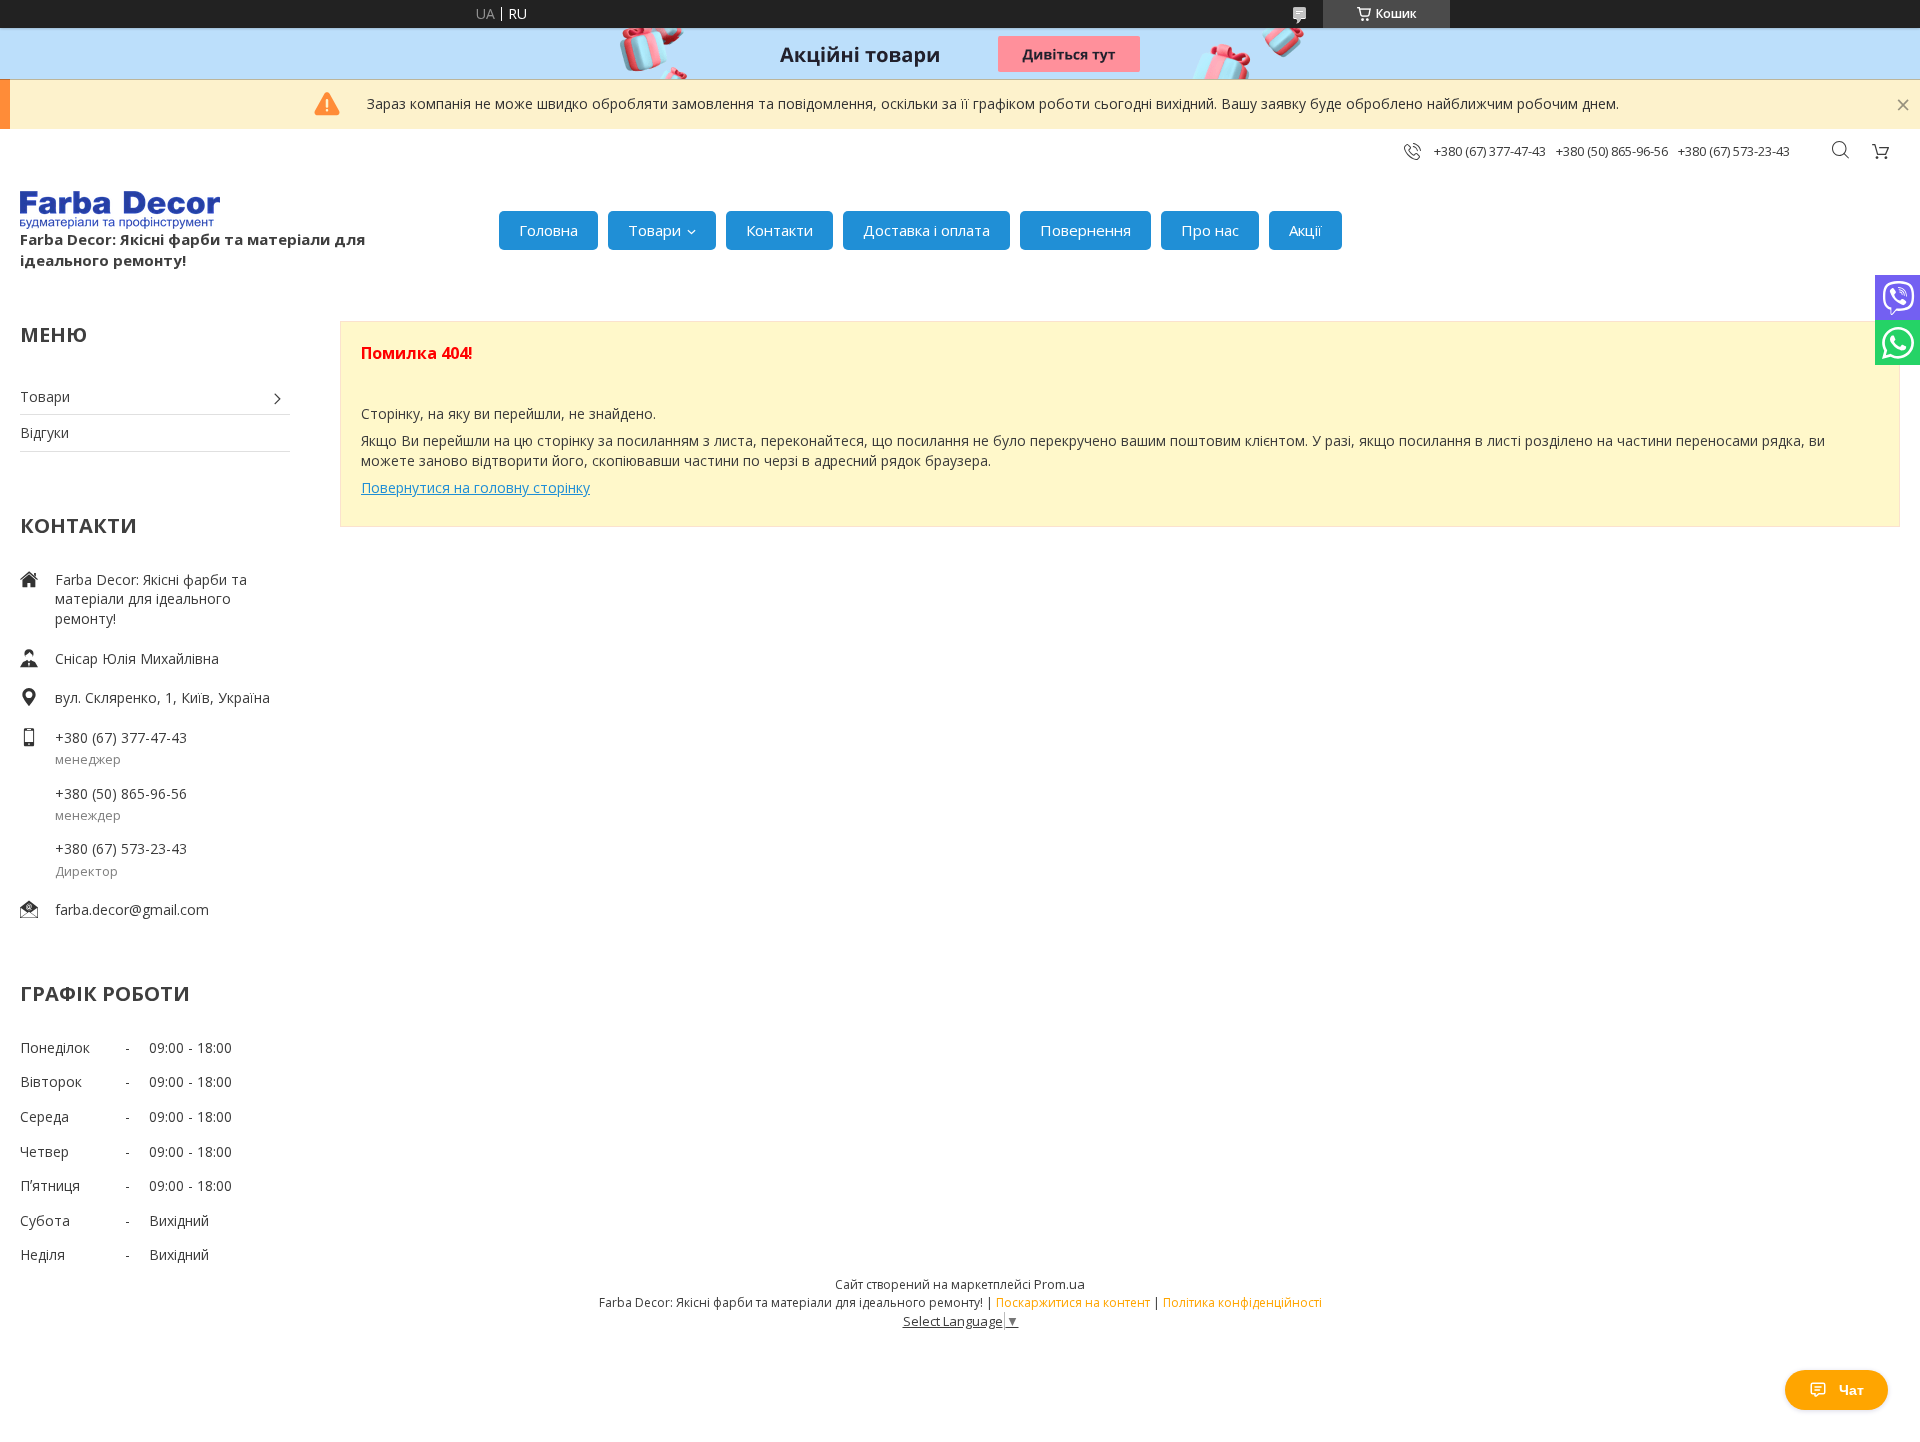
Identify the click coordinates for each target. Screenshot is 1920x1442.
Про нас (1210, 230)
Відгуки (44, 432)
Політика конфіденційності (1242, 1302)
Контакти (779, 230)
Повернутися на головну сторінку (475, 487)
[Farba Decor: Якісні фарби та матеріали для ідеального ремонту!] (120, 210)
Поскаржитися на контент (1073, 1302)
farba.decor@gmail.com (132, 909)
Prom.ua (1059, 1284)
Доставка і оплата (926, 230)
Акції (1305, 230)
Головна (548, 230)
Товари (654, 230)
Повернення (1085, 230)
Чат (1851, 1390)
